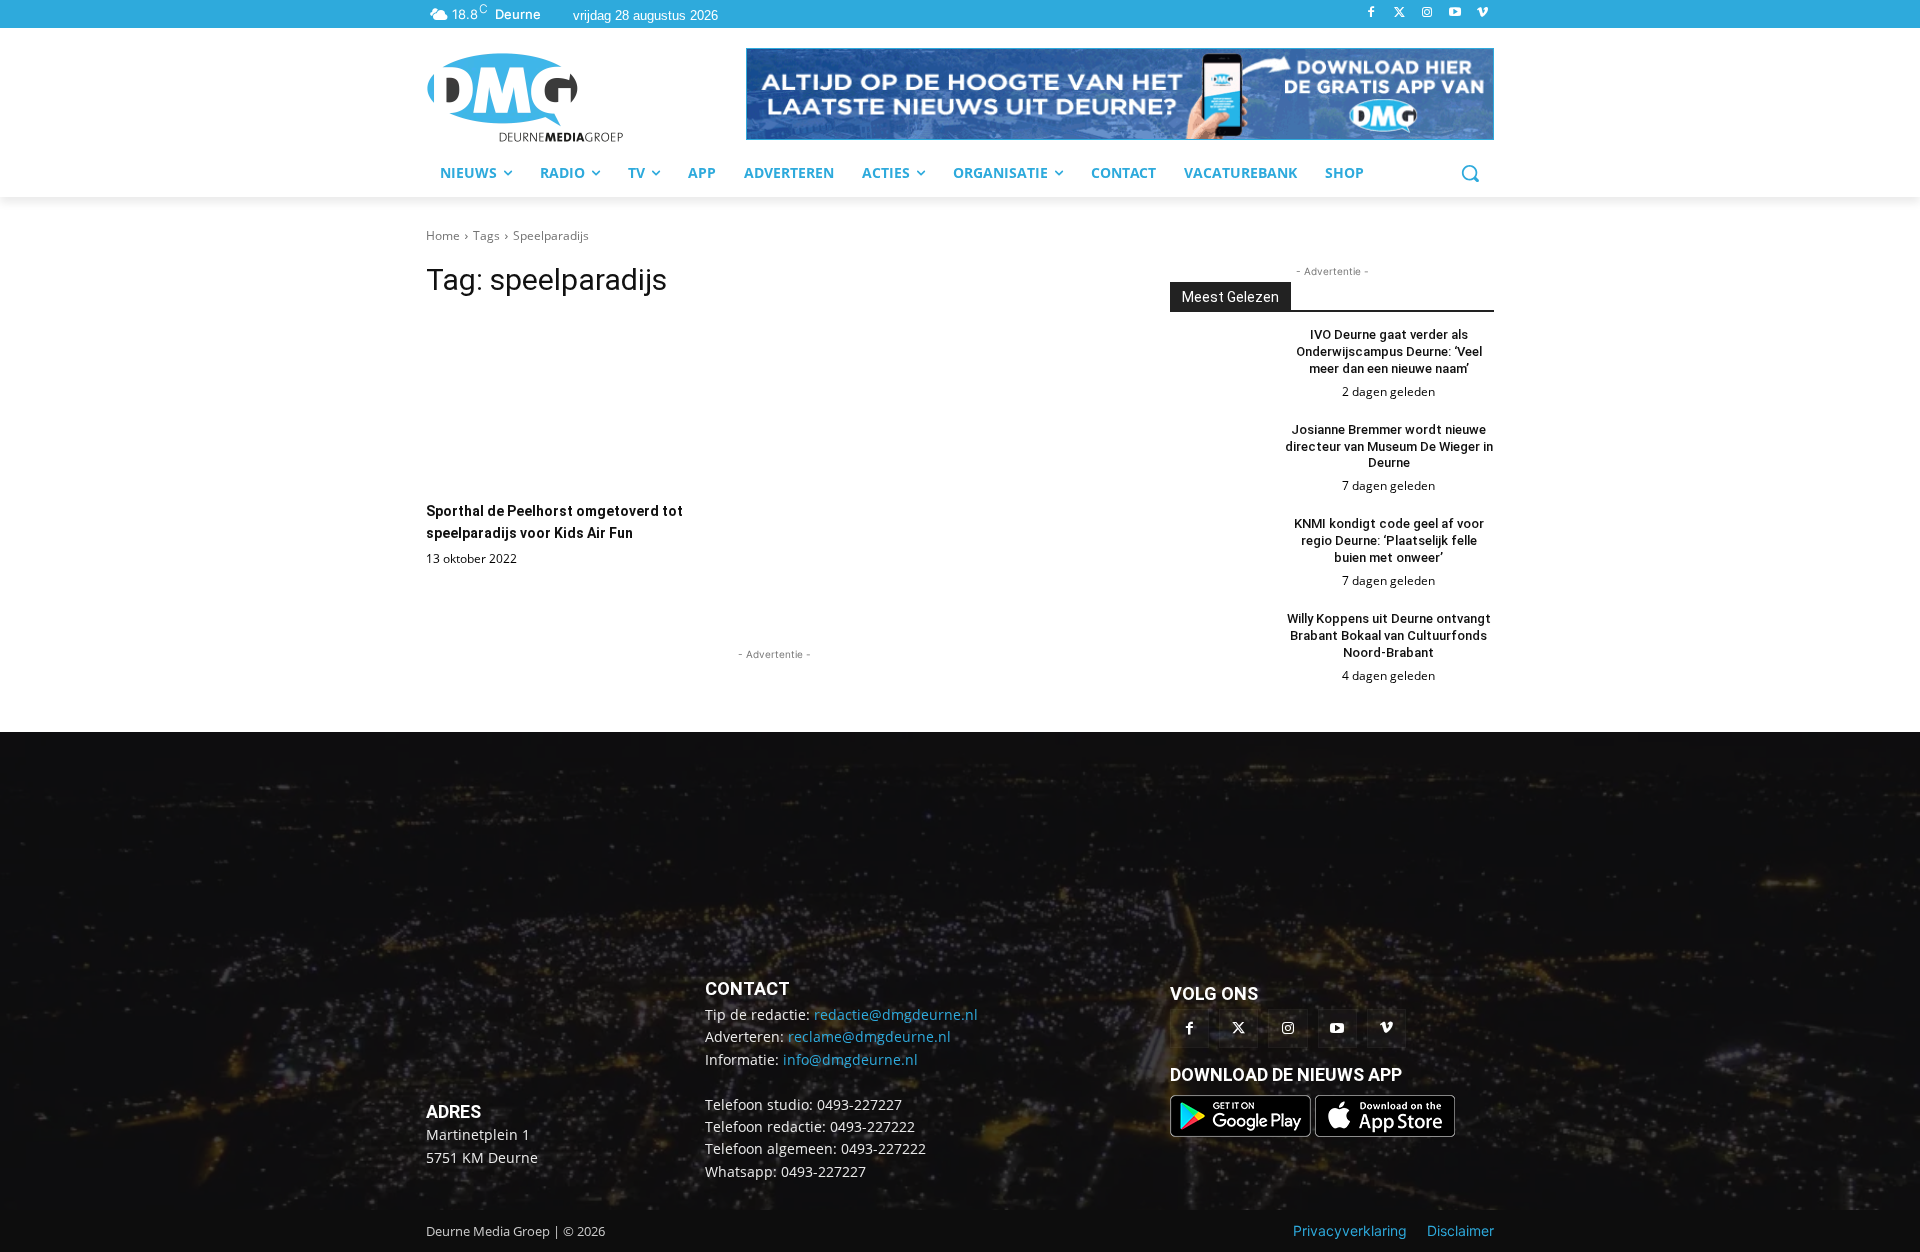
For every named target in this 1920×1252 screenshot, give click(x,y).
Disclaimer (1460, 1230)
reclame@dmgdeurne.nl (869, 1036)
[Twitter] (1399, 13)
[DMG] (586, 97)
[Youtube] (1454, 13)
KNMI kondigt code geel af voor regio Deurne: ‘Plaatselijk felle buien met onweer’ (1389, 540)
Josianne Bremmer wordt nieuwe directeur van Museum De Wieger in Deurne (1389, 446)
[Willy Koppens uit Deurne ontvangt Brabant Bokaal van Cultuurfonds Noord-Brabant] (1218, 645)
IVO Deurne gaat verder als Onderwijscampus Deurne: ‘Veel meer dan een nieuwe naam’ (1389, 351)
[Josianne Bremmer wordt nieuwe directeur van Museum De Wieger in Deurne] (1218, 456)
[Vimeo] (1482, 13)
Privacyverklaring (1350, 1230)
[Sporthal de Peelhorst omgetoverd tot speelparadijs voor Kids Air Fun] (595, 402)
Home (443, 235)
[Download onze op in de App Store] (1385, 1131)
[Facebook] (1371, 13)
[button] (1120, 94)
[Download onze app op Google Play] (1242, 1131)
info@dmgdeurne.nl (850, 1059)
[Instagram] (1427, 13)
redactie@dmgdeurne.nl (896, 1014)
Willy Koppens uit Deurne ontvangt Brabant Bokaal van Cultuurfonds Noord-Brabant (1389, 635)
